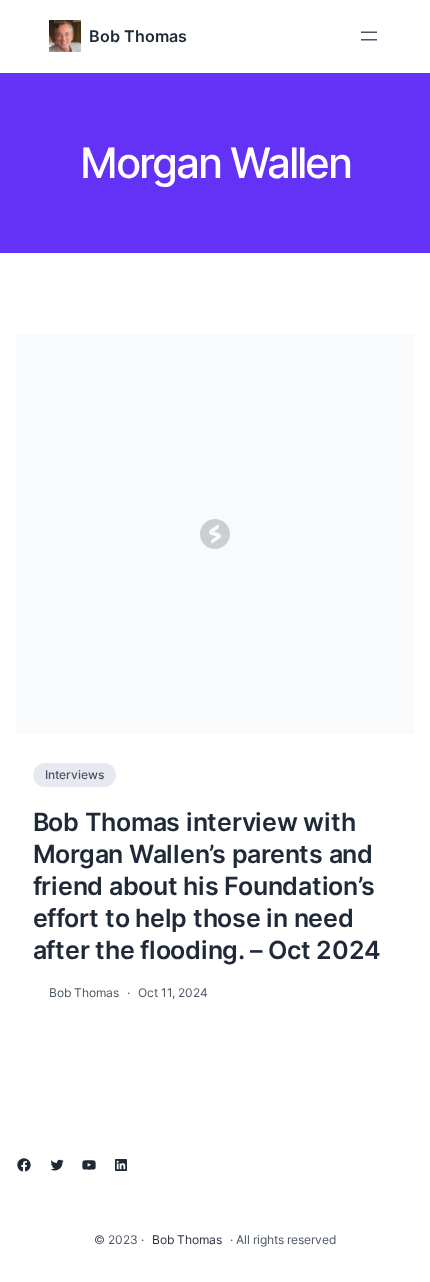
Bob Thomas (138, 36)
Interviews (74, 774)
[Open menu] (369, 36)
